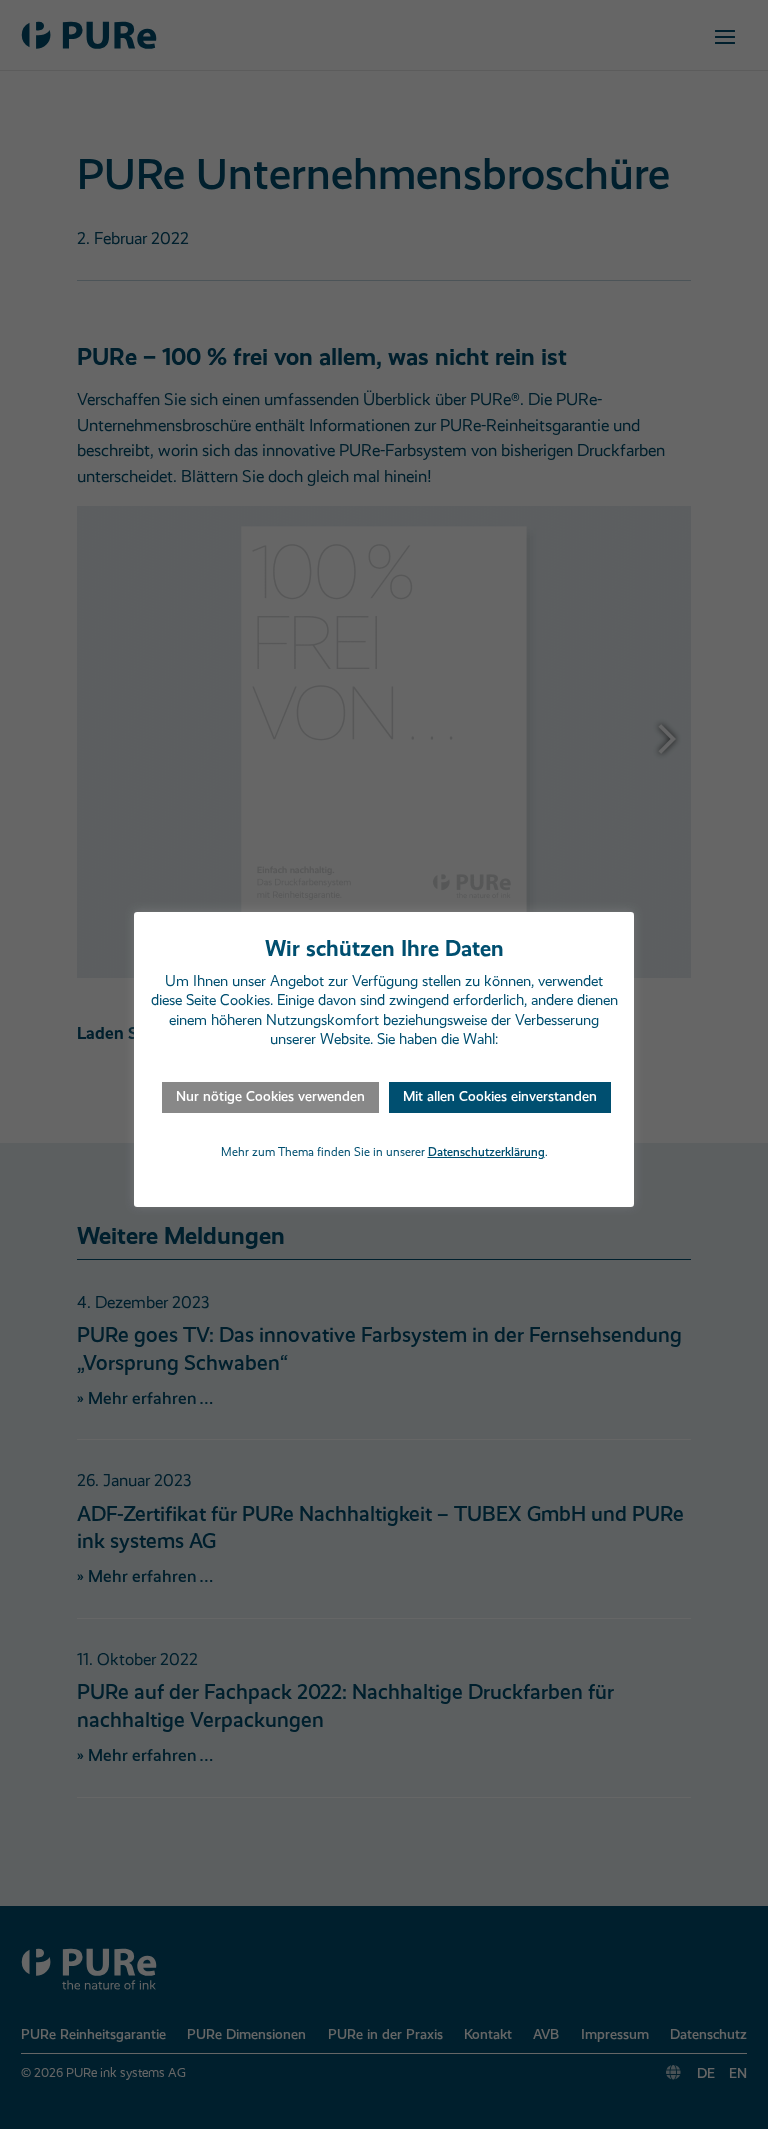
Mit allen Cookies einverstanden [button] (500, 1096)
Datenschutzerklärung (486, 1152)
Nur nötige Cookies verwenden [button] (270, 1096)
